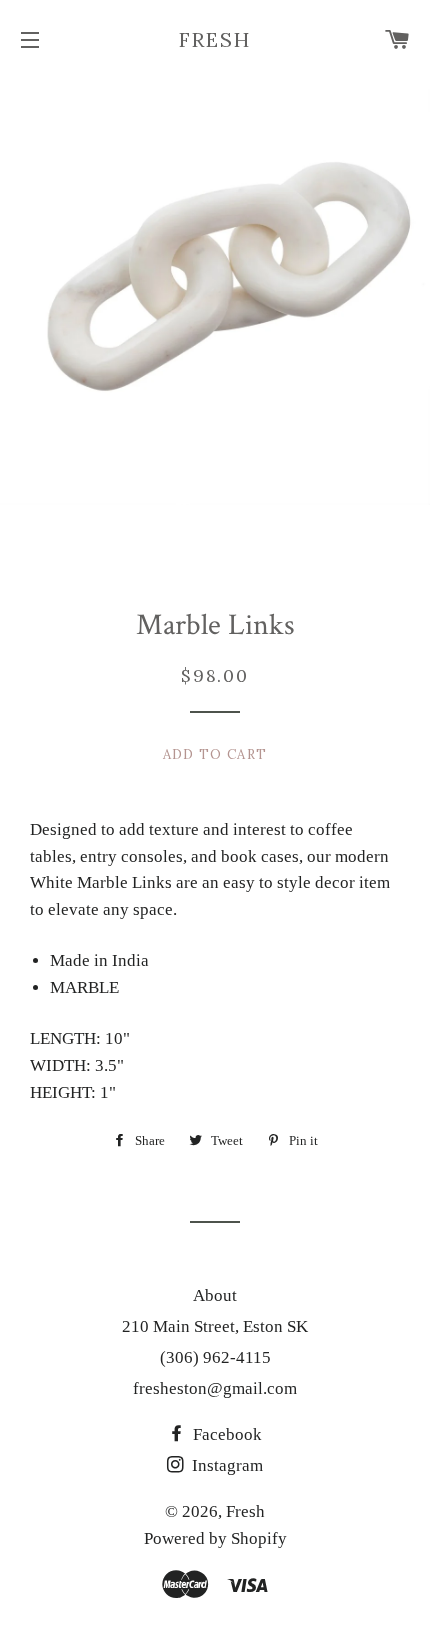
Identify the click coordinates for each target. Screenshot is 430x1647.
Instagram (225, 1465)
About (215, 1295)
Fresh (215, 39)
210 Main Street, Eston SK (215, 1326)
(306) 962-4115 (215, 1357)
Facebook (225, 1434)
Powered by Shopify (215, 1538)
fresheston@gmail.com (215, 1388)
